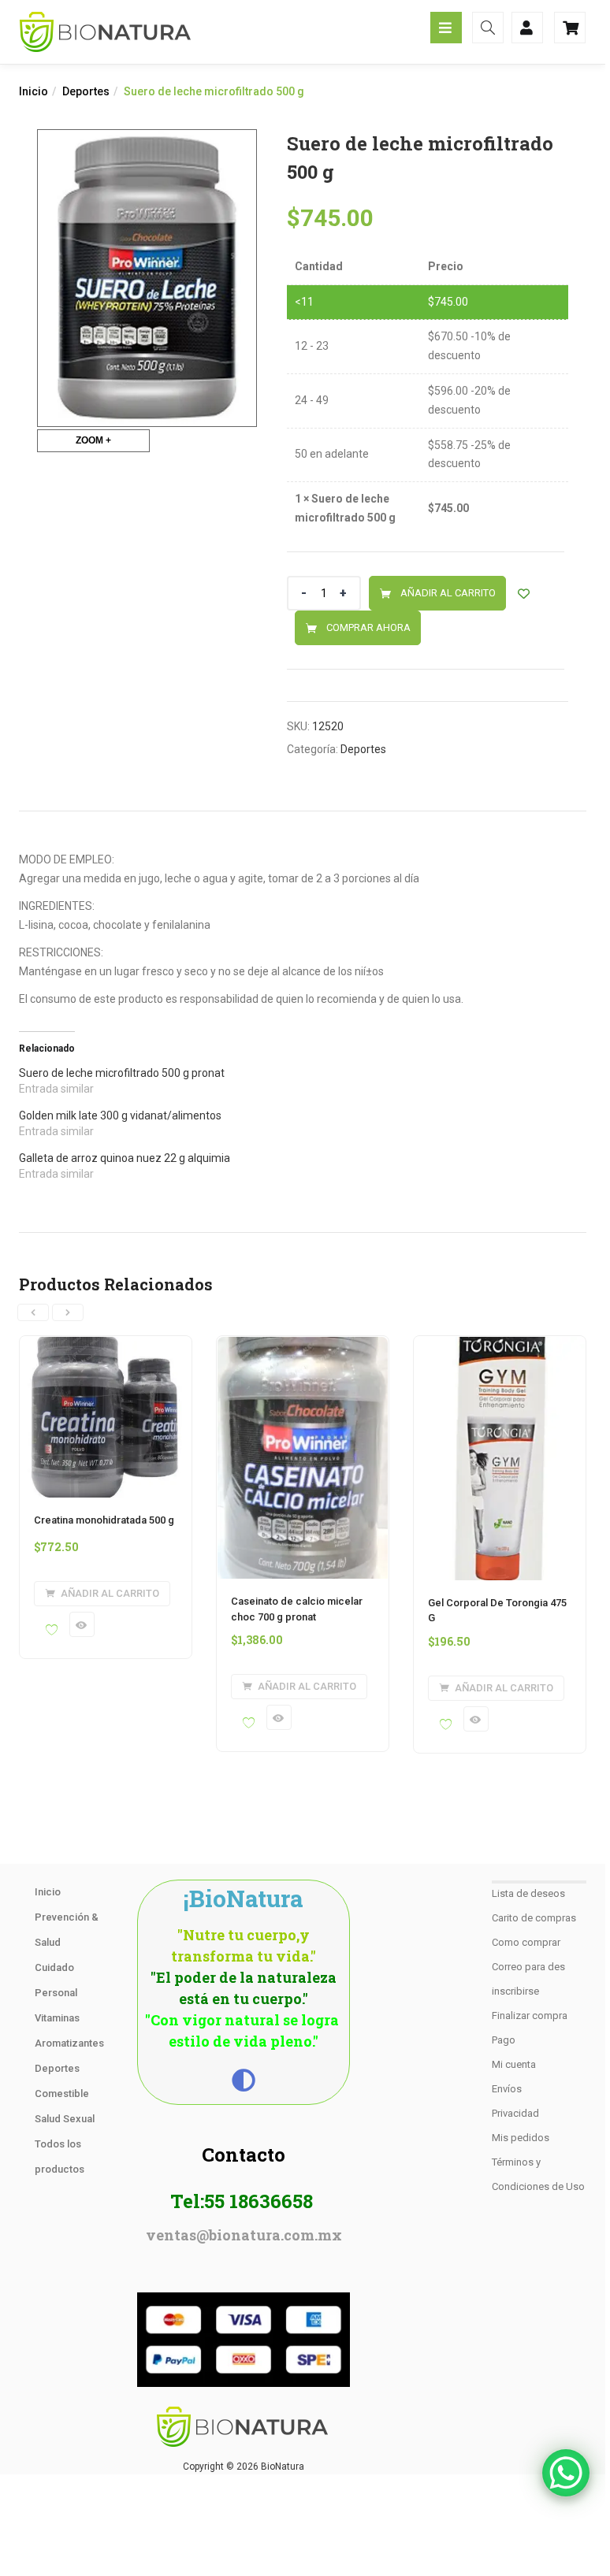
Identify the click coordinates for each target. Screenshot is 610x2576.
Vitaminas (57, 2018)
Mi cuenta (514, 2064)
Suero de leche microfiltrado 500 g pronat (122, 1073)
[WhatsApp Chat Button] (566, 2473)
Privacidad (515, 2113)
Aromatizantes (69, 2043)
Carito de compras (534, 1918)
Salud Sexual (65, 2119)
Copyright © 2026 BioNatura (244, 2467)
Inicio (33, 91)
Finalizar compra (530, 2016)
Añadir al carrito (448, 593)
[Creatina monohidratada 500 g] (106, 1346)
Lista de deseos (528, 1893)
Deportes (86, 91)
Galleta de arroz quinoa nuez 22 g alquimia (125, 1158)
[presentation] (33, 1312)
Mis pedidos (521, 2138)
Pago (504, 2040)
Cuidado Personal (56, 1980)
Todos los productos (60, 2157)
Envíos (507, 2089)
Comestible (62, 2093)
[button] (102, 1594)
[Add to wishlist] (524, 594)
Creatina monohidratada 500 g (104, 1520)
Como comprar (526, 1942)
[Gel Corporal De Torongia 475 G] (500, 1346)
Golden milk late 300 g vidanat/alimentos (120, 1115)
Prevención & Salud (67, 1930)
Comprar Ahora (368, 627)
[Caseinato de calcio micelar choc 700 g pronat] (303, 1346)
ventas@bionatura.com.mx (244, 2235)
